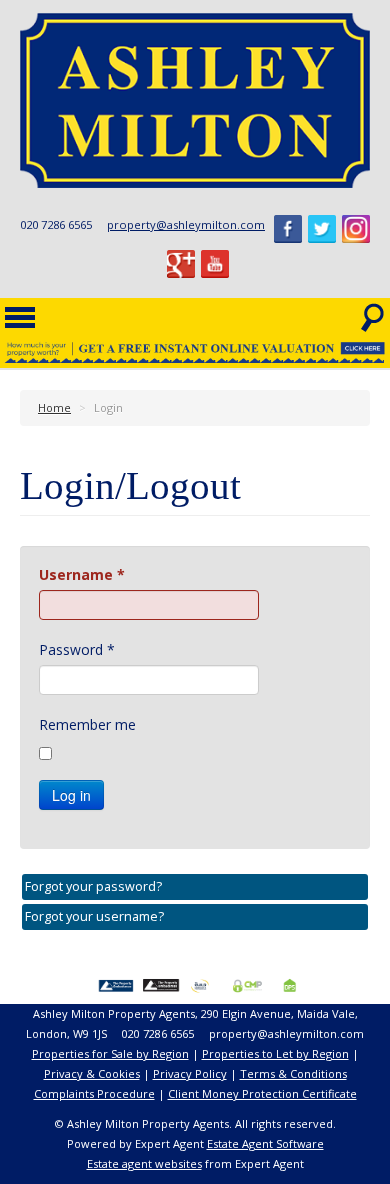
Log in (71, 795)
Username (82, 574)
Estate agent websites (144, 1163)
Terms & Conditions (293, 1073)
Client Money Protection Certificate (262, 1093)
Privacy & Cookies (92, 1073)
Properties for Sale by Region (110, 1053)
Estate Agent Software (265, 1143)
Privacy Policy (190, 1073)
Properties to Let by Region (275, 1053)
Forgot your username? (94, 916)
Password (77, 649)
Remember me (87, 724)
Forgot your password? (93, 886)
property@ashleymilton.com (186, 224)
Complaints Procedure (94, 1093)
